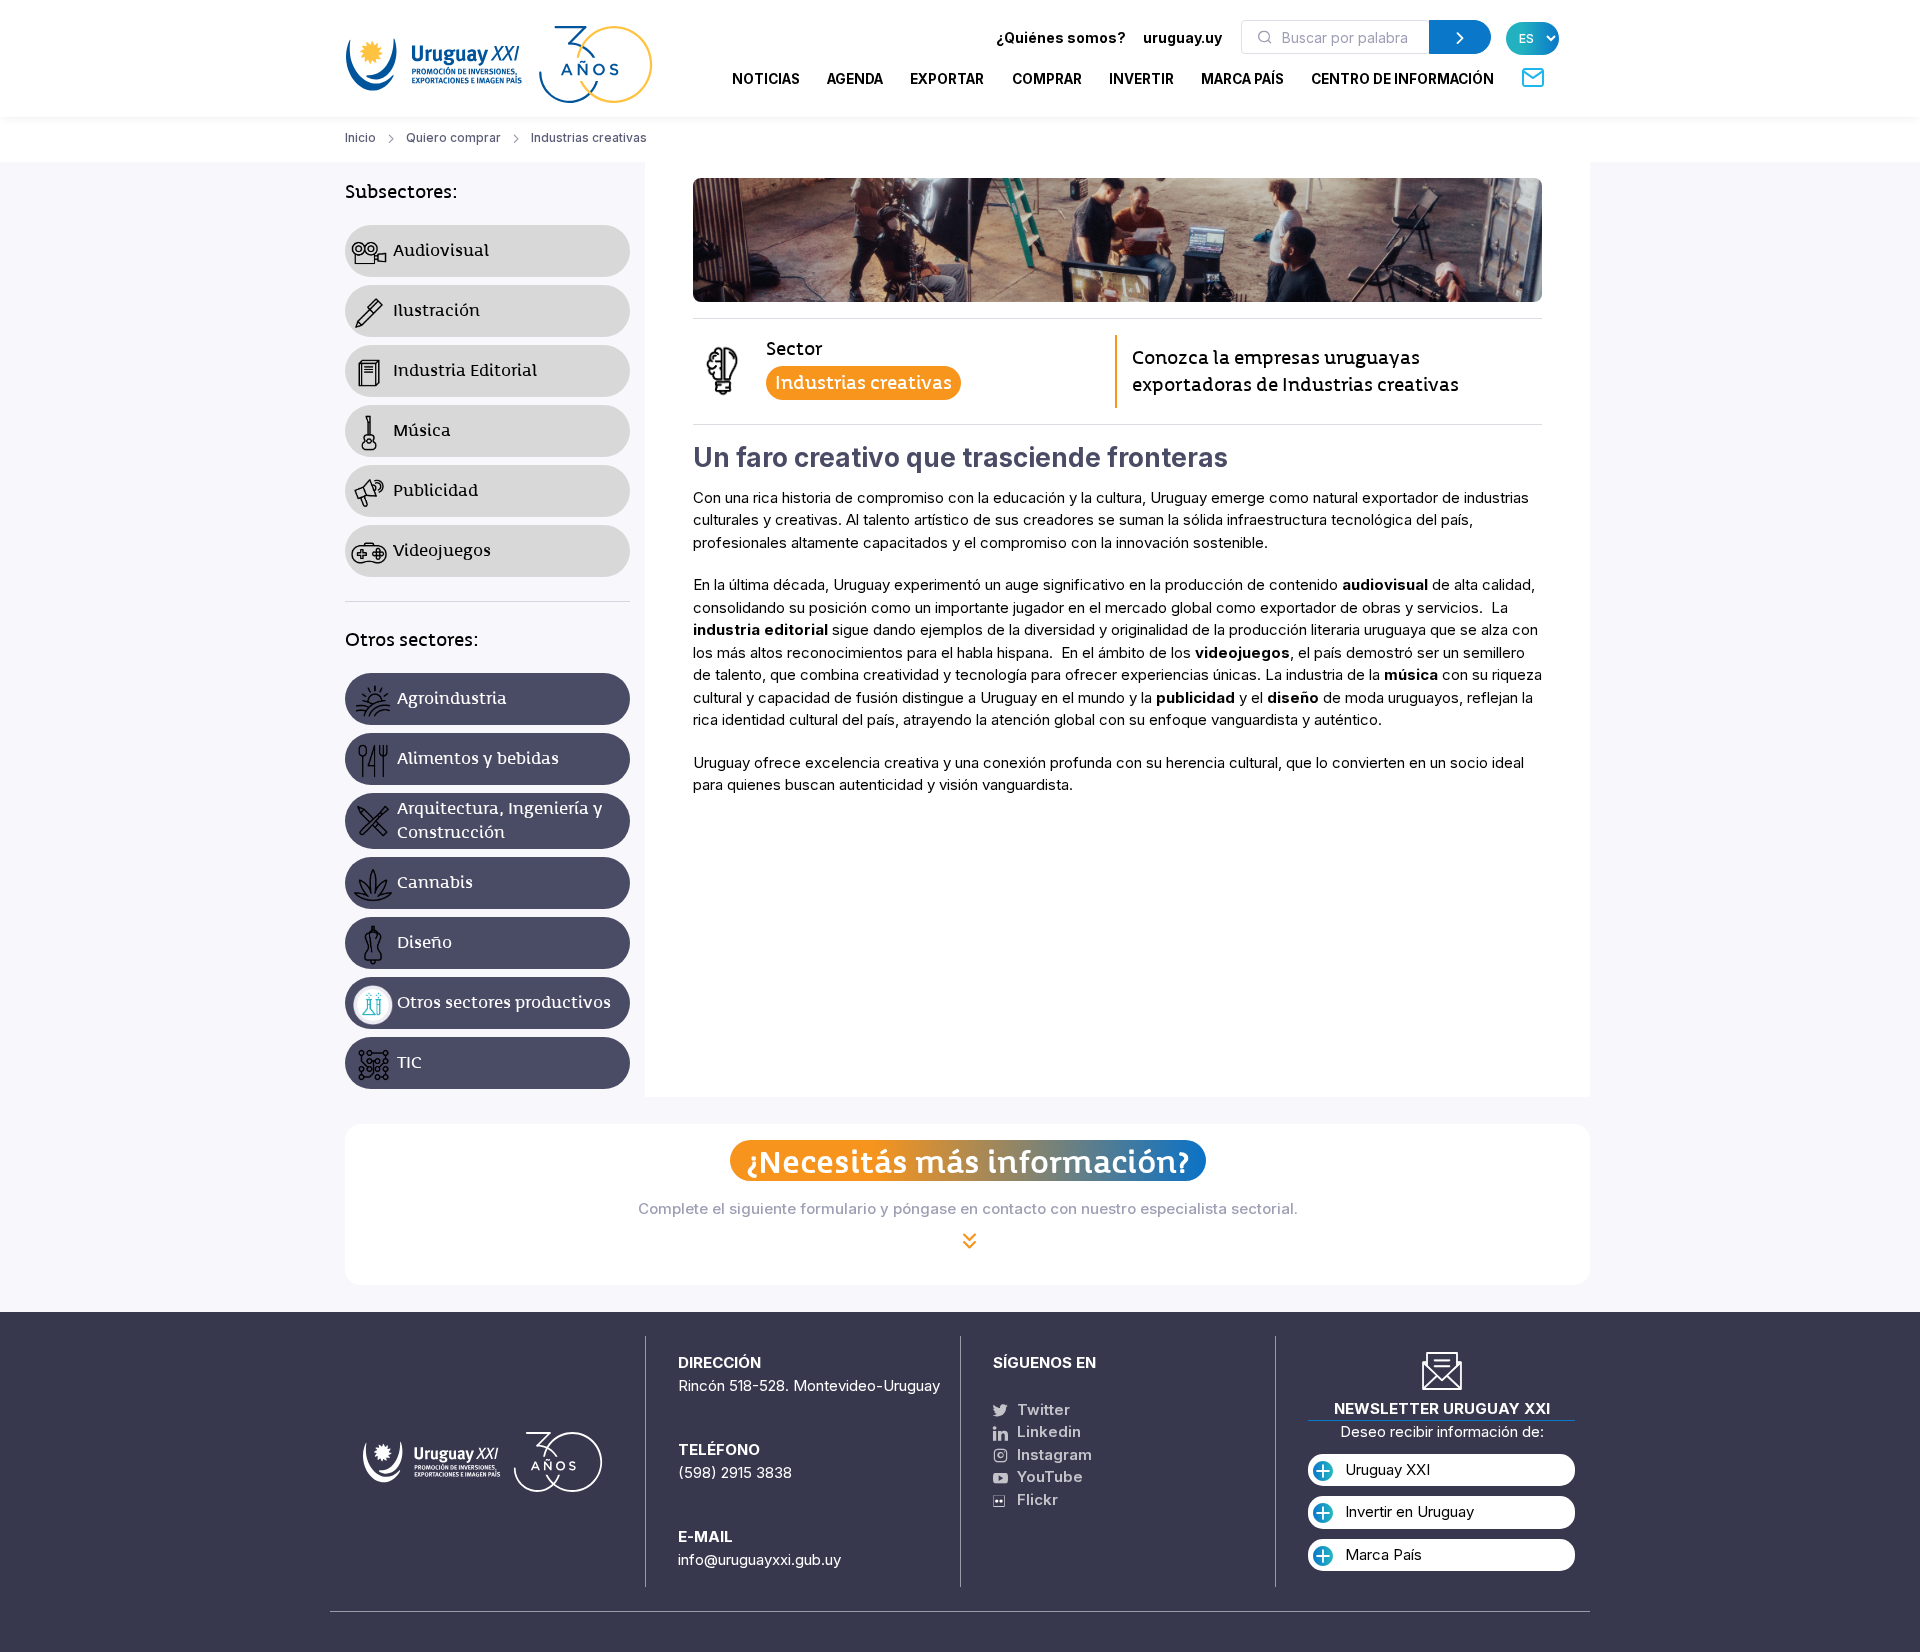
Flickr (1031, 1499)
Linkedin (1047, 1431)
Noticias (766, 79)
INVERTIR (1141, 79)
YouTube (1048, 1476)
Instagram (1052, 1454)
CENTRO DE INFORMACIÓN (1402, 79)
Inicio (360, 137)
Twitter (1041, 1409)
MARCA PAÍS (1242, 79)
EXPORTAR (947, 79)
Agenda (855, 79)
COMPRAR (1047, 79)
